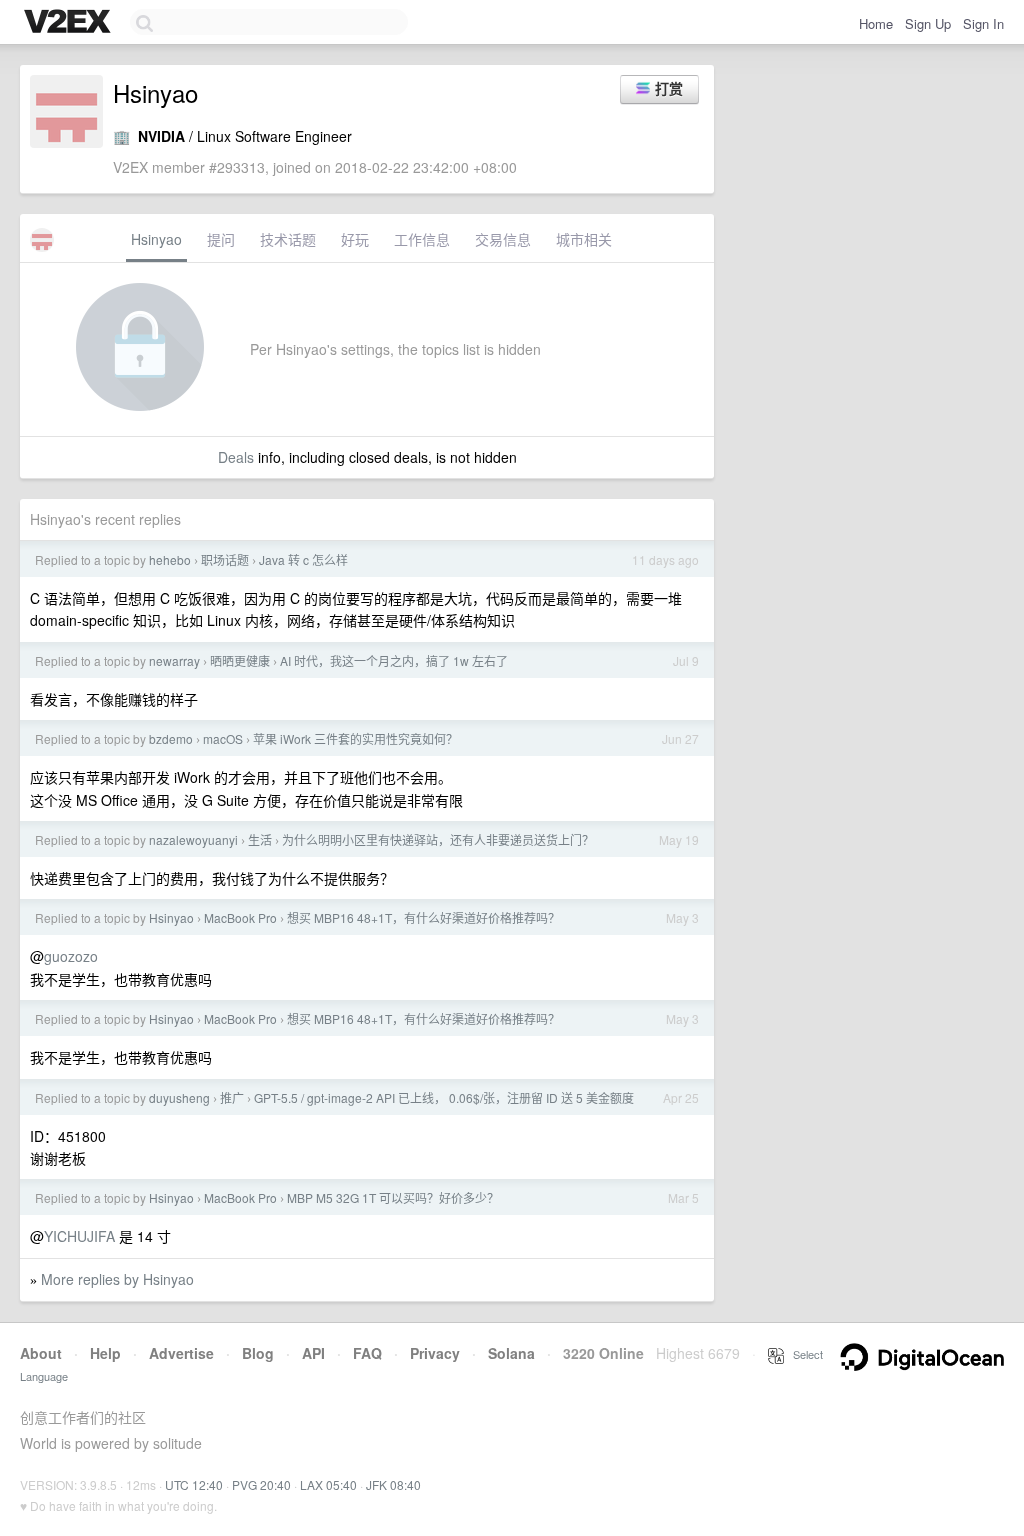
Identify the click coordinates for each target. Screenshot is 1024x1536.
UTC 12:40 (194, 1484)
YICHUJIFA (79, 1236)
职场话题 (225, 559)
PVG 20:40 (261, 1484)
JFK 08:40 (393, 1484)
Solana (511, 1353)
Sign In (983, 23)
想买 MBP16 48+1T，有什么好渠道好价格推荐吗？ (423, 917)
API (313, 1353)
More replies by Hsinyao (117, 1279)
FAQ (367, 1353)
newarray (174, 660)
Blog (258, 1353)
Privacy (435, 1353)
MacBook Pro (240, 917)
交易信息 (503, 239)
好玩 (355, 239)
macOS (223, 738)
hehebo (170, 559)
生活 (260, 839)
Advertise (181, 1353)
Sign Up (928, 23)
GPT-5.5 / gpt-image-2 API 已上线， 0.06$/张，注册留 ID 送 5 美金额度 (444, 1097)
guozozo (71, 956)
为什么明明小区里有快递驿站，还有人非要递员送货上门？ (438, 839)
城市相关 (584, 239)
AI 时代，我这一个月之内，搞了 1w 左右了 (394, 660)
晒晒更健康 (240, 660)
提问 (221, 239)
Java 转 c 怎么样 (303, 559)
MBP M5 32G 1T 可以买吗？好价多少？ (393, 1197)
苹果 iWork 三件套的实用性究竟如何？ (355, 738)
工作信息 (422, 239)
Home (876, 23)
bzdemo (171, 738)
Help (105, 1353)
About (41, 1353)
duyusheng (179, 1097)
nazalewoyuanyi (193, 839)
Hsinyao (156, 239)
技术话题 (288, 239)
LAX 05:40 (328, 1484)
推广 (232, 1097)
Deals (236, 457)
